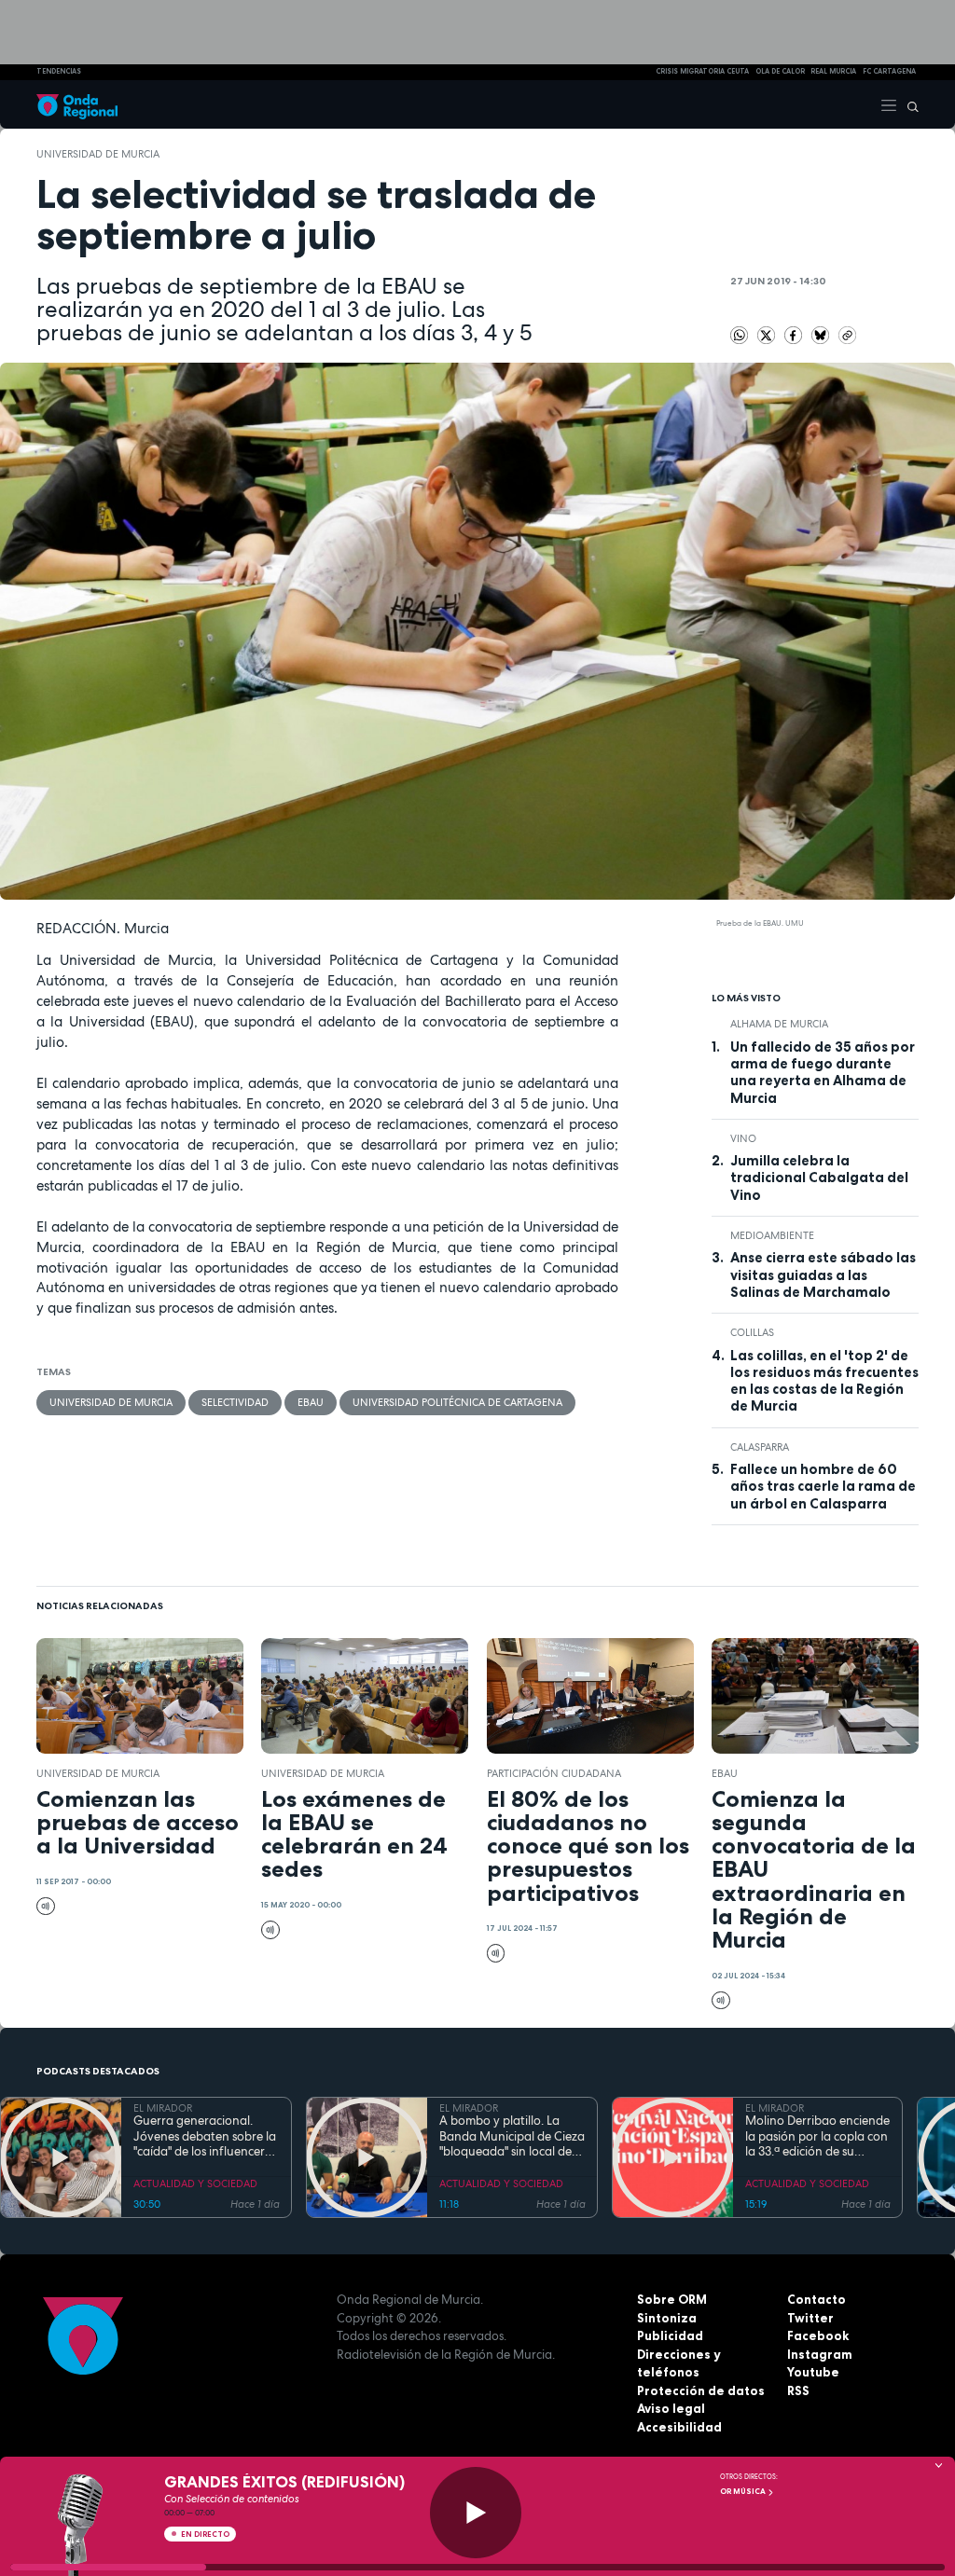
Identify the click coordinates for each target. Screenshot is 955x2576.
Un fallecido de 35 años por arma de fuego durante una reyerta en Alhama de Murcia (823, 1073)
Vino (743, 1138)
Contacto (817, 2299)
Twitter (810, 2318)
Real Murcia (833, 71)
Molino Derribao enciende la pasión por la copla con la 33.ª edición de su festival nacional (817, 2136)
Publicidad (670, 2335)
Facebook (818, 2335)
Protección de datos (701, 2390)
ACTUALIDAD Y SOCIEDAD (195, 2183)
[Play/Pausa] (476, 2513)
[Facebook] (795, 334)
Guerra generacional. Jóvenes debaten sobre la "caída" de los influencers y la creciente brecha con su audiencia (206, 2136)
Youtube (813, 2372)
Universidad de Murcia (98, 154)
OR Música (744, 2491)
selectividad (235, 1402)
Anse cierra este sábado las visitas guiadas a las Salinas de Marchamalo (823, 1275)
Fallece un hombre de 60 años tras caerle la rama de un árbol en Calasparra (823, 1487)
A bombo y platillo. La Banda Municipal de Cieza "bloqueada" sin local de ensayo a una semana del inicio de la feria (512, 2136)
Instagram (820, 2354)
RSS (798, 2390)
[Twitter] (768, 334)
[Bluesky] (822, 334)
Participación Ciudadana (554, 1773)
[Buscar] (908, 104)
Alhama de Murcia (779, 1024)
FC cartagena (889, 71)
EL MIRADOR (163, 2108)
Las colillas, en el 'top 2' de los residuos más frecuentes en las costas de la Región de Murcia (824, 1381)
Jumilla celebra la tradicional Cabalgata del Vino (819, 1178)
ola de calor (780, 71)
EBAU (311, 1402)
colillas (752, 1332)
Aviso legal (671, 2408)
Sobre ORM (672, 2299)
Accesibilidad (679, 2427)
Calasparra (760, 1447)
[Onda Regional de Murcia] (77, 104)
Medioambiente (772, 1235)
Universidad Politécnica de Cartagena (457, 1402)
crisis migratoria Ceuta (702, 71)
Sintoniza (667, 2318)
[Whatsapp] (740, 336)
